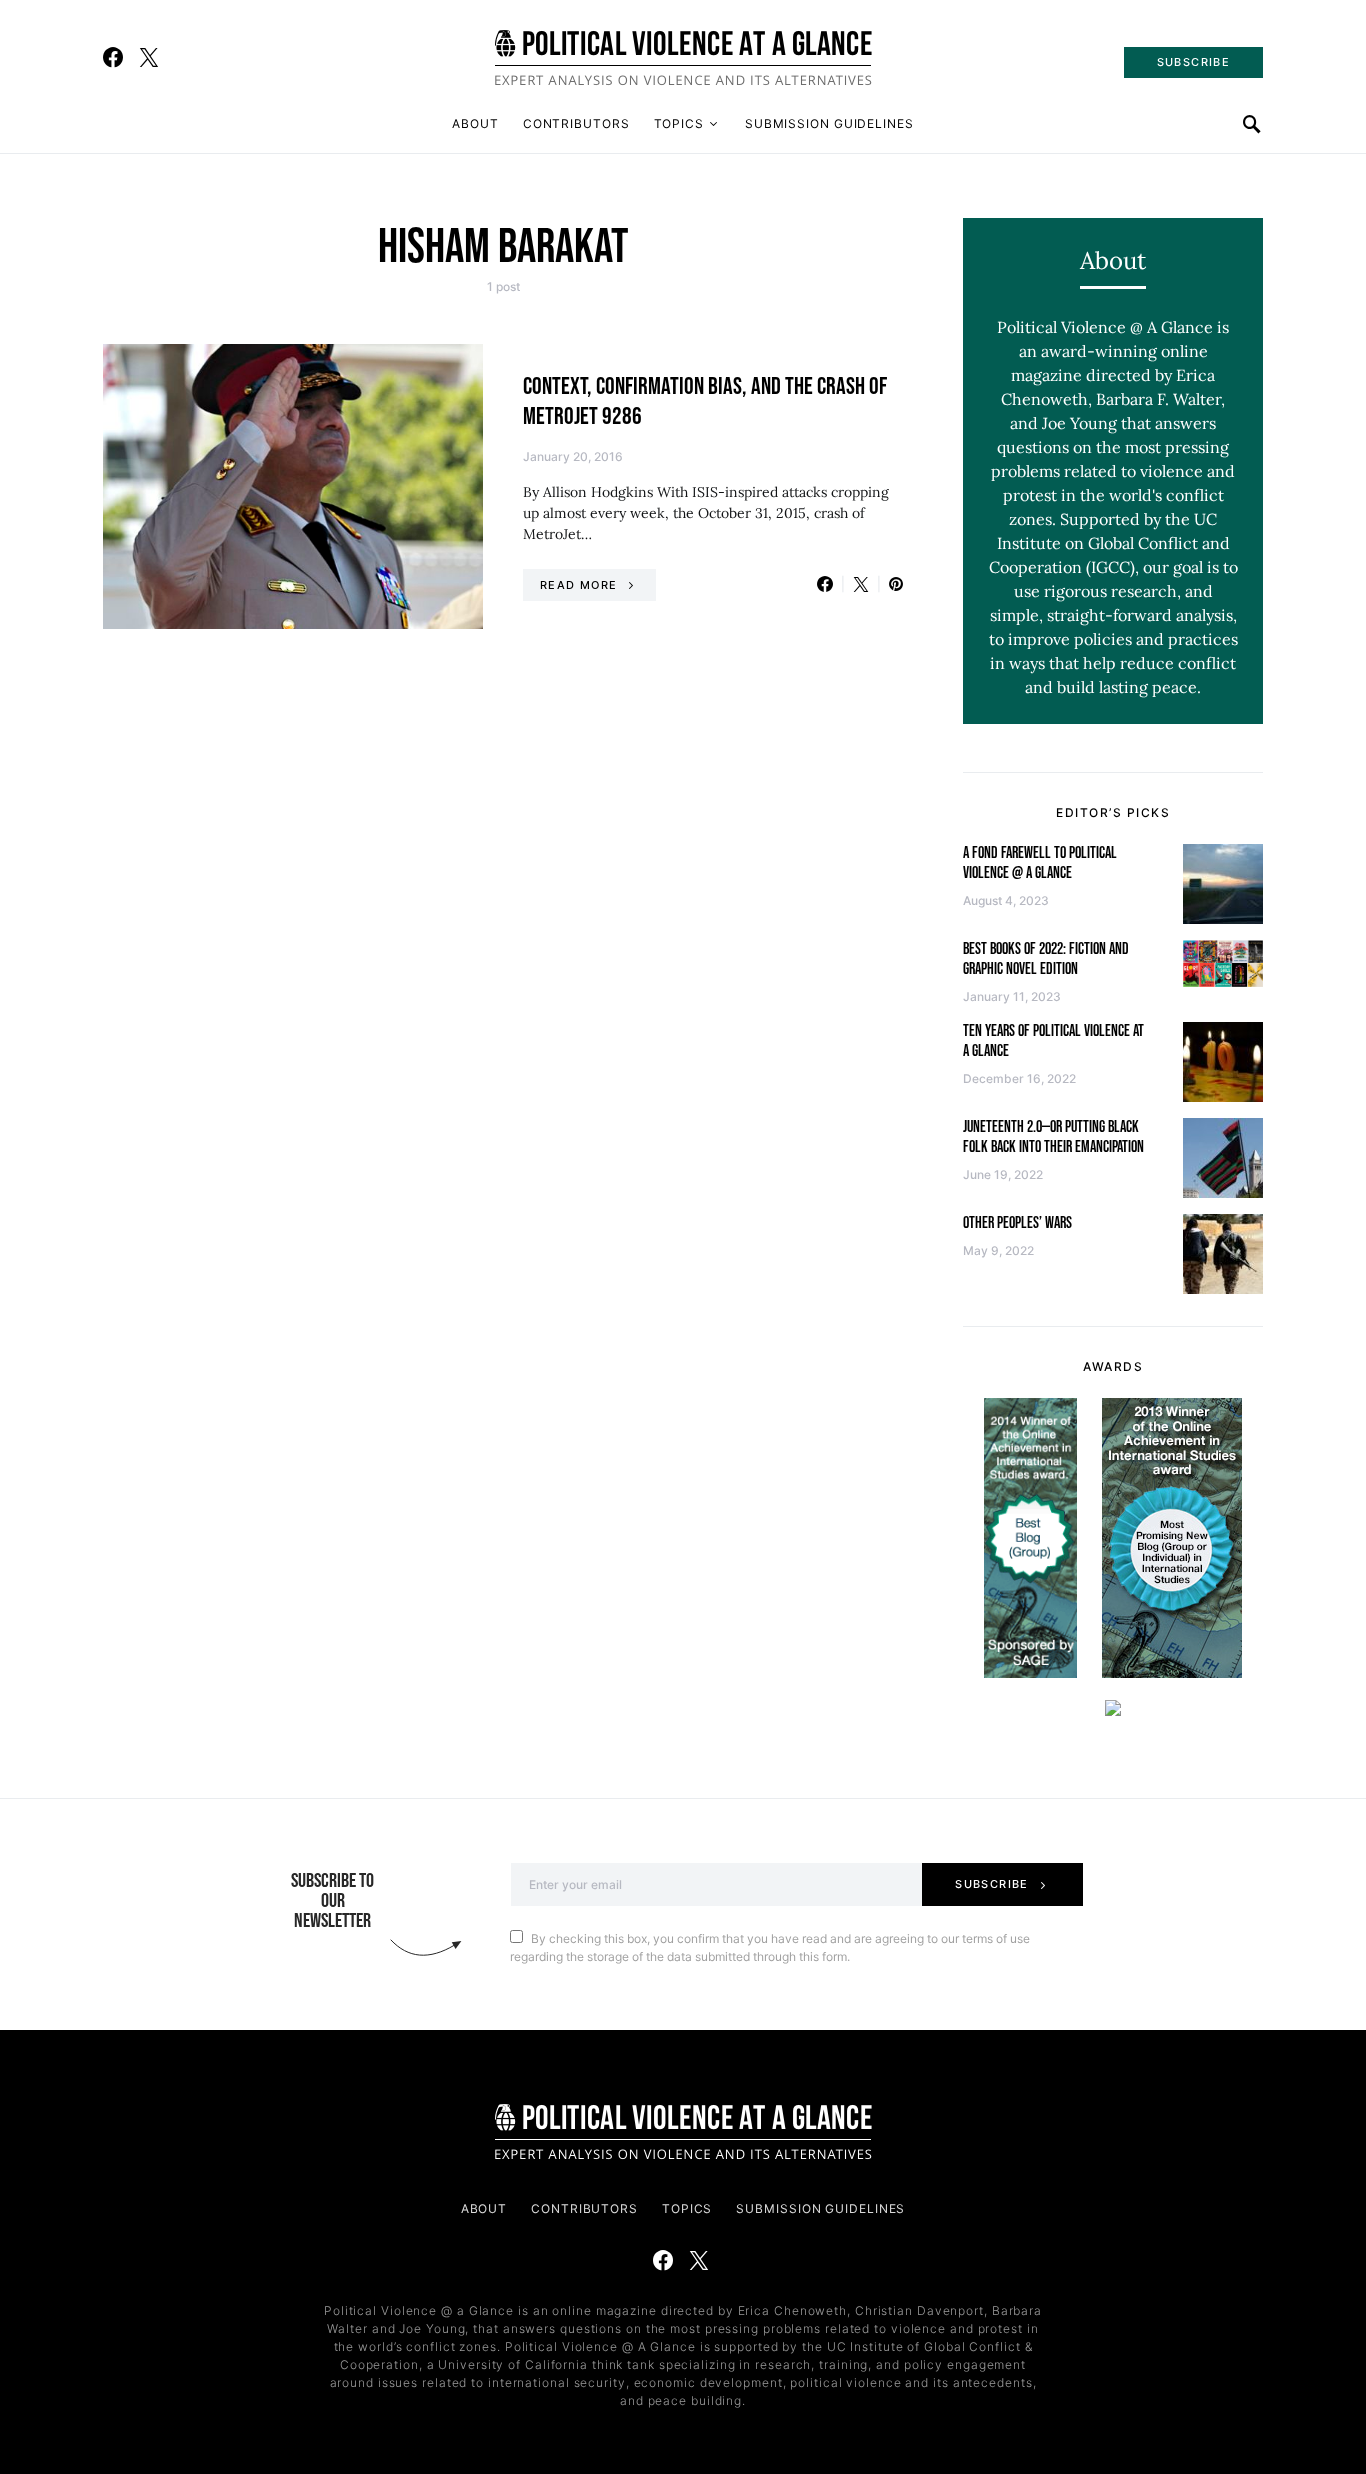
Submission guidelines (829, 123)
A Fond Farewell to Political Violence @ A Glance (1040, 863)
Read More (578, 585)
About (475, 123)
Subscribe (991, 1884)
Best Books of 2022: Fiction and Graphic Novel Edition (1046, 959)
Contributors (576, 123)
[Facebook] (113, 57)
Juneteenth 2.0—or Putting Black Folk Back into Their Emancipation (1053, 1137)
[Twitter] (149, 57)
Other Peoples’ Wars (1017, 1223)
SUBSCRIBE (1193, 62)
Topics (679, 123)
